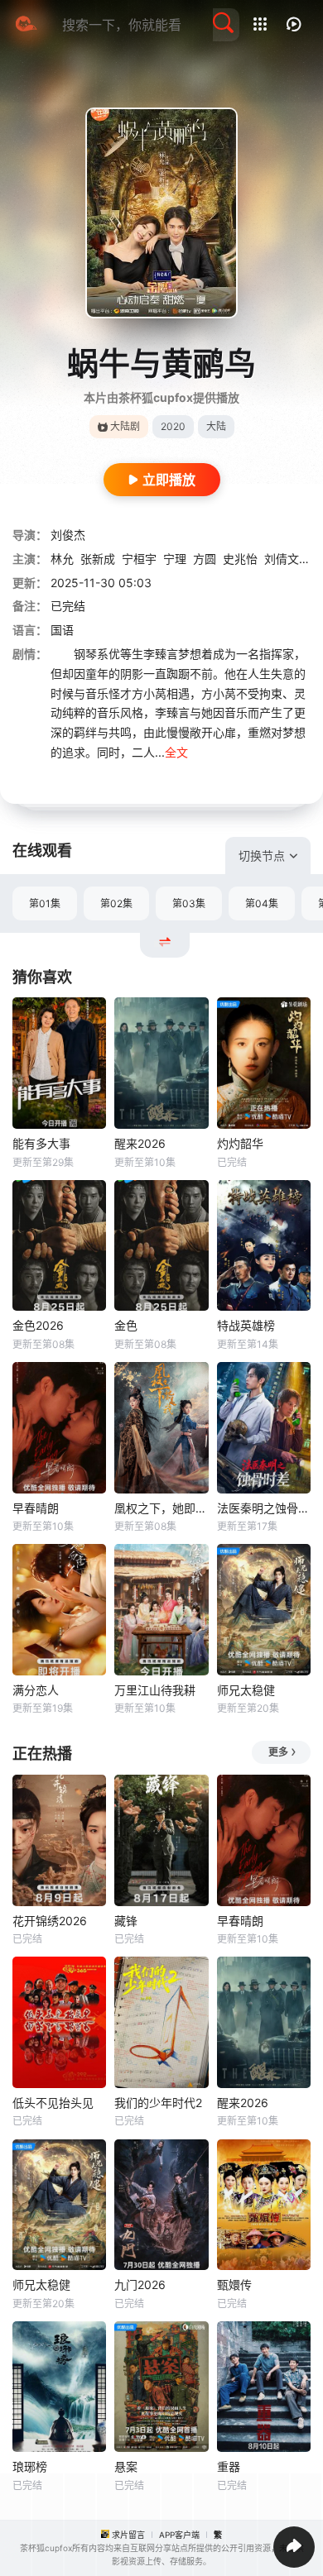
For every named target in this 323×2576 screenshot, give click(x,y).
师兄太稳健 (246, 1690)
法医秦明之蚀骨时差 (264, 1508)
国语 (62, 630)
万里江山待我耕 (155, 1690)
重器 (229, 2466)
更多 (278, 1752)
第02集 (116, 903)
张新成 (98, 559)
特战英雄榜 (246, 1325)
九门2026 (140, 2284)
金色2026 (38, 1325)
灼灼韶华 (240, 1143)
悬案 (126, 2466)
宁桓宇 (139, 559)
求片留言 (128, 2535)
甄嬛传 (234, 2284)
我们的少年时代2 (158, 2103)
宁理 (175, 559)
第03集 (189, 903)
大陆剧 (125, 426)
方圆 (205, 559)
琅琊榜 (30, 2466)
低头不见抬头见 (53, 2103)
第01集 (45, 903)
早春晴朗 (36, 1508)
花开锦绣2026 (50, 1921)
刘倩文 (282, 559)
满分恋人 (36, 1690)
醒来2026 (140, 1143)
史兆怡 (240, 559)
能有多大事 (41, 1143)
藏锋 (126, 1921)
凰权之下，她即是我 (161, 1508)
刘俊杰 (68, 535)
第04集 (262, 903)
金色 (126, 1325)
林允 (62, 559)
